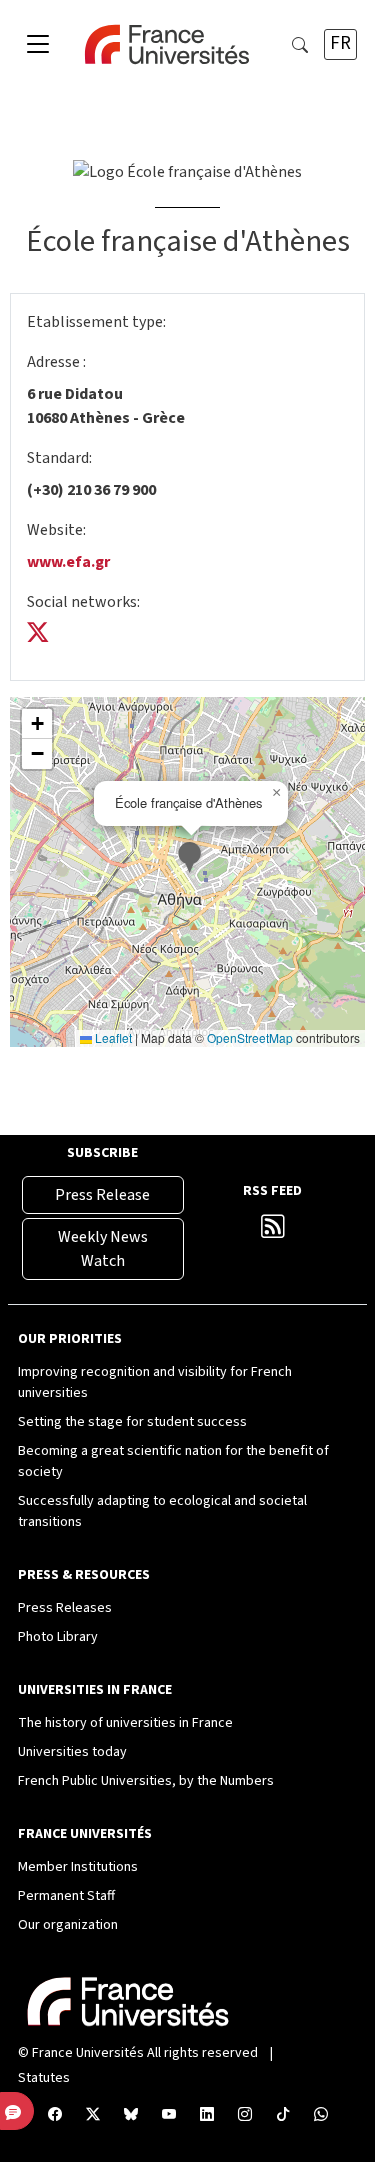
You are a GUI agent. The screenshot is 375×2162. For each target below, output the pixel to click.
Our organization (68, 1925)
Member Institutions (78, 1867)
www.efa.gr (68, 562)
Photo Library (58, 1637)
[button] (191, 859)
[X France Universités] (93, 2115)
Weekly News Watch (103, 1249)
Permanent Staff (66, 1896)
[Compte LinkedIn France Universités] (207, 2115)
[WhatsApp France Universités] (321, 2115)
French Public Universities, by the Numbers (146, 1781)
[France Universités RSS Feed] (272, 1231)
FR (340, 43)
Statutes (44, 2078)
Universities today (72, 1752)
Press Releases (65, 1608)
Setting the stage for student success (132, 1422)
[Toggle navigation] (38, 45)
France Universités (88, 2053)
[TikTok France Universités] (283, 2115)
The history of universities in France (125, 1723)
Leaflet (112, 1037)
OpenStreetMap (250, 1037)
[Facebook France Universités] (55, 2115)
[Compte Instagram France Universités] (245, 2115)
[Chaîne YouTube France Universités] (169, 2115)
